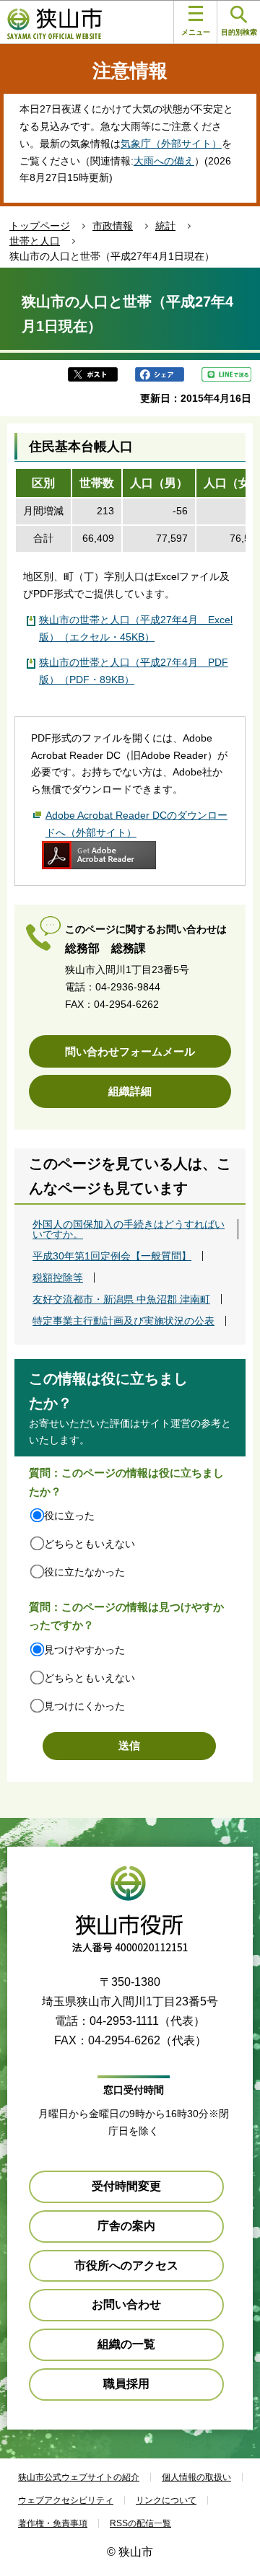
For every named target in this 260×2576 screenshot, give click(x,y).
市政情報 (113, 226)
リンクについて (166, 2500)
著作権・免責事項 (53, 2523)
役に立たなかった (84, 1572)
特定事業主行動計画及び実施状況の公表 (123, 1321)
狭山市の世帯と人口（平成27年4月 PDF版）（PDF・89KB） (134, 671)
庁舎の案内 (126, 2226)
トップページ (40, 226)
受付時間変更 (126, 2186)
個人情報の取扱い (196, 2477)
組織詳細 (130, 1091)
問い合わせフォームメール (130, 1051)
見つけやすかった (84, 1650)
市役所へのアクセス (126, 2265)
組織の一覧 (126, 2344)
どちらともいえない (90, 1544)
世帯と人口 (35, 241)
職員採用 (126, 2384)
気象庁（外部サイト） (171, 144)
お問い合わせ (126, 2304)
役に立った (69, 1516)
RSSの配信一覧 (140, 2523)
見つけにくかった (84, 1706)
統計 (165, 226)
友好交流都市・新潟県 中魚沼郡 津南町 (121, 1299)
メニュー (196, 32)
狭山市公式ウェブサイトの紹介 (79, 2477)
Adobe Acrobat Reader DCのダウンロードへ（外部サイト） (136, 824)
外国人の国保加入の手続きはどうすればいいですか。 (129, 1229)
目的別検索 (239, 32)
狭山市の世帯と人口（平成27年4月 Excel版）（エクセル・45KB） (136, 628)
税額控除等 (58, 1278)
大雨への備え (164, 161)
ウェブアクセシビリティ (66, 2500)
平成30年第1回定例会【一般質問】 (112, 1256)
